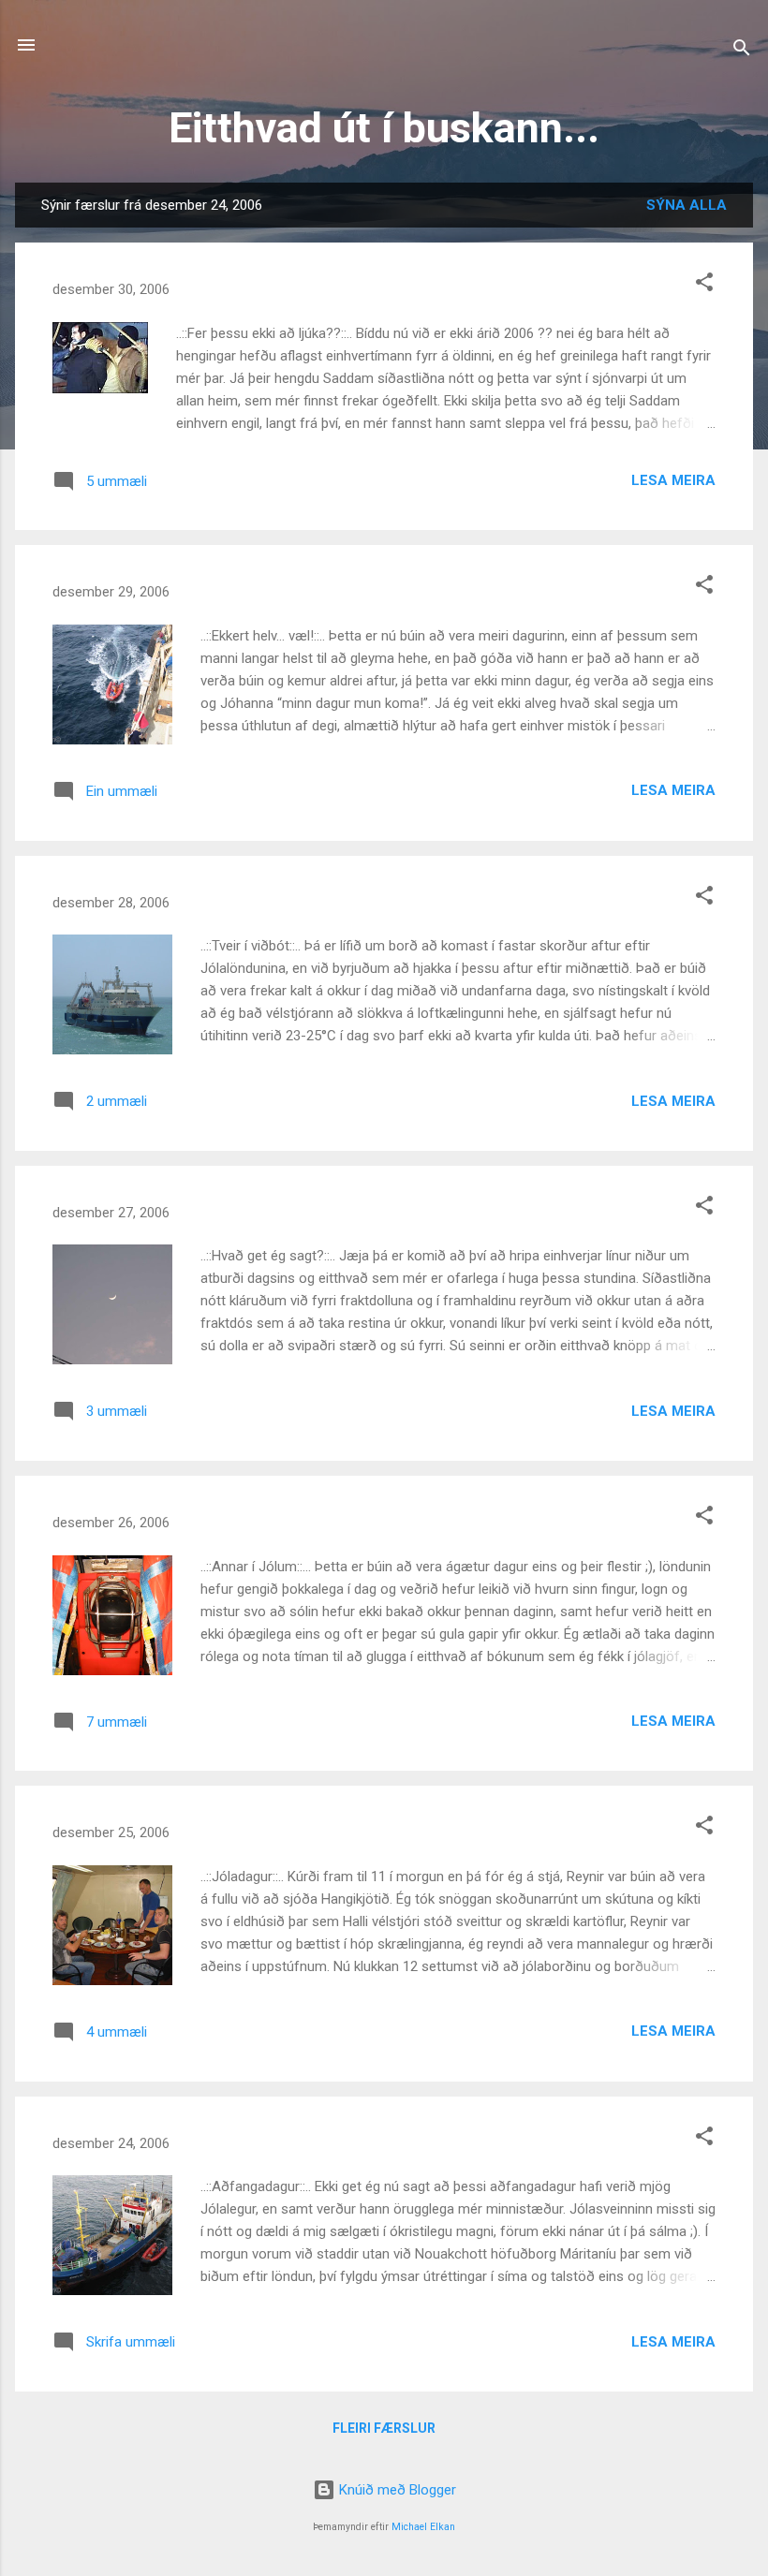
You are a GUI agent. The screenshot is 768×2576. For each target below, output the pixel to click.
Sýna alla (687, 205)
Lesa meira (673, 480)
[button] (704, 285)
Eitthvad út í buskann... (384, 128)
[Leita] (742, 51)
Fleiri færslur (384, 2428)
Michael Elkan (423, 2527)
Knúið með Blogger (396, 2490)
